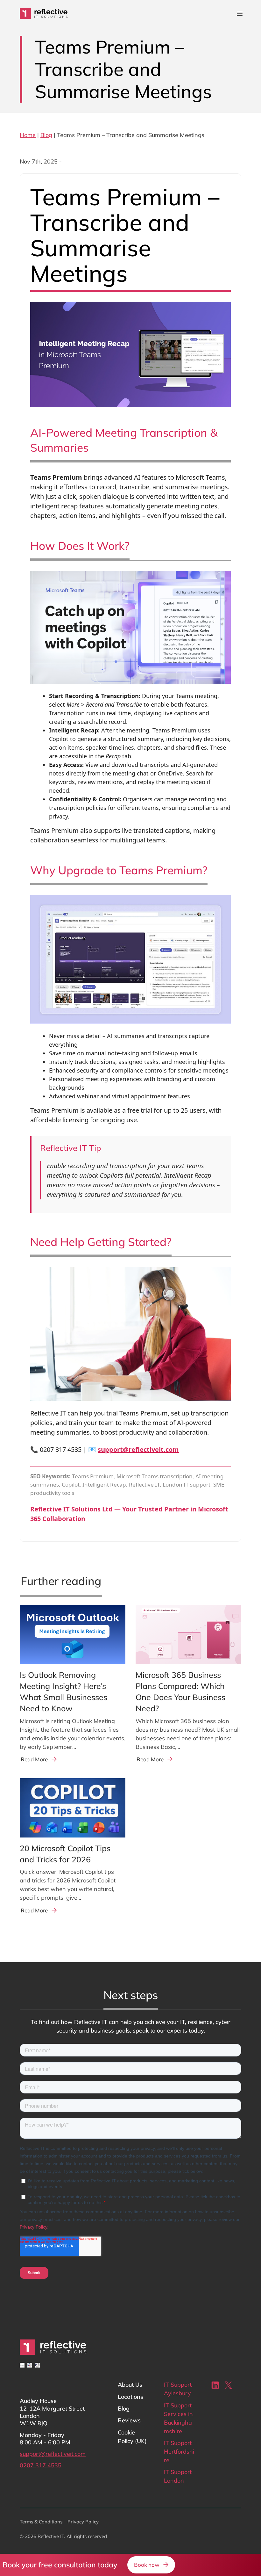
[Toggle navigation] (240, 14)
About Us (130, 2385)
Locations (130, 2397)
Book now (147, 2565)
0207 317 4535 (41, 2465)
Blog (46, 135)
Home (28, 135)
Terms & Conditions (41, 2522)
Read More (34, 1759)
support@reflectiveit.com (138, 1449)
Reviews (129, 2420)
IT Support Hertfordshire (179, 2452)
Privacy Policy (83, 2522)
